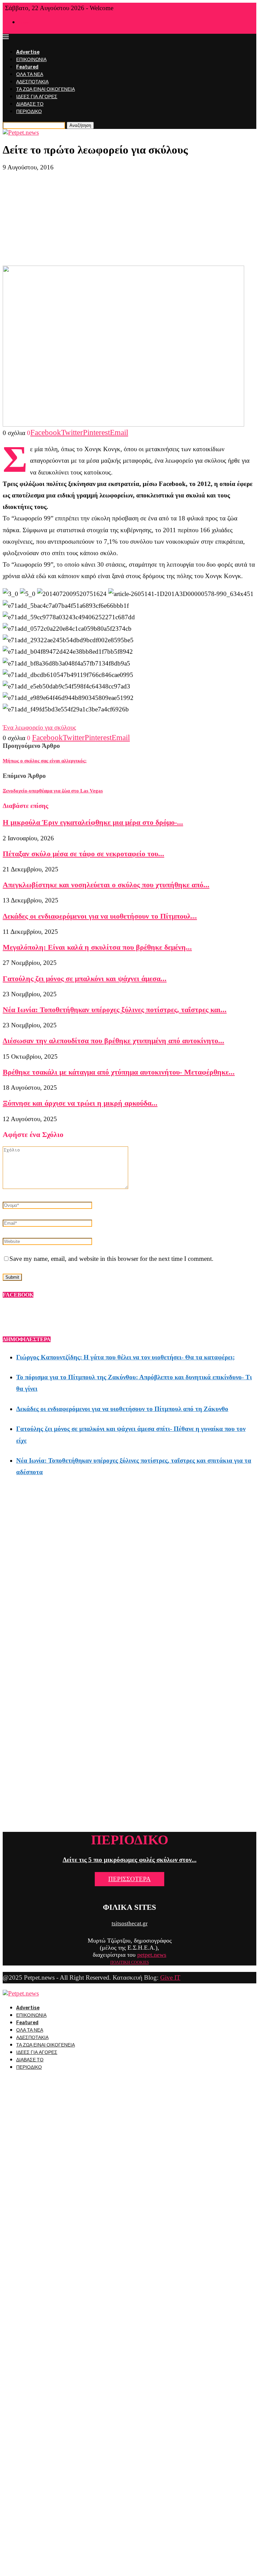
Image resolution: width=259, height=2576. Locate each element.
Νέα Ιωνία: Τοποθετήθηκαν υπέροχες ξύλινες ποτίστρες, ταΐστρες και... (115, 1010)
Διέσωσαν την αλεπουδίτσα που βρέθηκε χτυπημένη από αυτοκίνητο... (113, 1041)
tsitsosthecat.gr (130, 1923)
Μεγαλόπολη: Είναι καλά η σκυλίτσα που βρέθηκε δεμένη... (97, 947)
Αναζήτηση (80, 125)
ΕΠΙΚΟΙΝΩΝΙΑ (31, 60)
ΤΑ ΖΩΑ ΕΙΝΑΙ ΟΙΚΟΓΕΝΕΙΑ (46, 89)
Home (24, 22)
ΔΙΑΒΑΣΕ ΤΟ (30, 104)
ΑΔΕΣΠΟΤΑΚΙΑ (32, 82)
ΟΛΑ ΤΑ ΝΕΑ (30, 74)
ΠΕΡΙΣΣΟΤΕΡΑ (129, 1879)
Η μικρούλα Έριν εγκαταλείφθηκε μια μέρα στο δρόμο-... (93, 822)
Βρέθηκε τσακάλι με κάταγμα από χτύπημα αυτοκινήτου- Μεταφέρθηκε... (119, 1072)
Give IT (170, 1977)
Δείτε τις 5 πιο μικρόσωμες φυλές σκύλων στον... (130, 1860)
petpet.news (152, 1955)
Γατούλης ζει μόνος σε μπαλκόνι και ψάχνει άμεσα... (85, 979)
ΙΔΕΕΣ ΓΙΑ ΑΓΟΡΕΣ (37, 97)
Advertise (28, 52)
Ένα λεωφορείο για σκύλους (39, 727)
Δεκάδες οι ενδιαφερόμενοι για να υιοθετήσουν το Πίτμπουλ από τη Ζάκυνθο (122, 1409)
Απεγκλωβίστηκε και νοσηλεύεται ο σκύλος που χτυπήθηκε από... (106, 885)
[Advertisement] (129, 218)
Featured (27, 67)
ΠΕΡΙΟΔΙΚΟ (29, 112)
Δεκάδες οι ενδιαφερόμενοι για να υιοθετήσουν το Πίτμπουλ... (100, 916)
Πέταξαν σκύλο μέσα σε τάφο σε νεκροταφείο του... (83, 854)
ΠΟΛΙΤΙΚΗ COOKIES (130, 1962)
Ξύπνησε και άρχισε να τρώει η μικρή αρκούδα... (80, 1103)
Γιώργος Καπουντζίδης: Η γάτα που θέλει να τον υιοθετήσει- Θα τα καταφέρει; (125, 1357)
